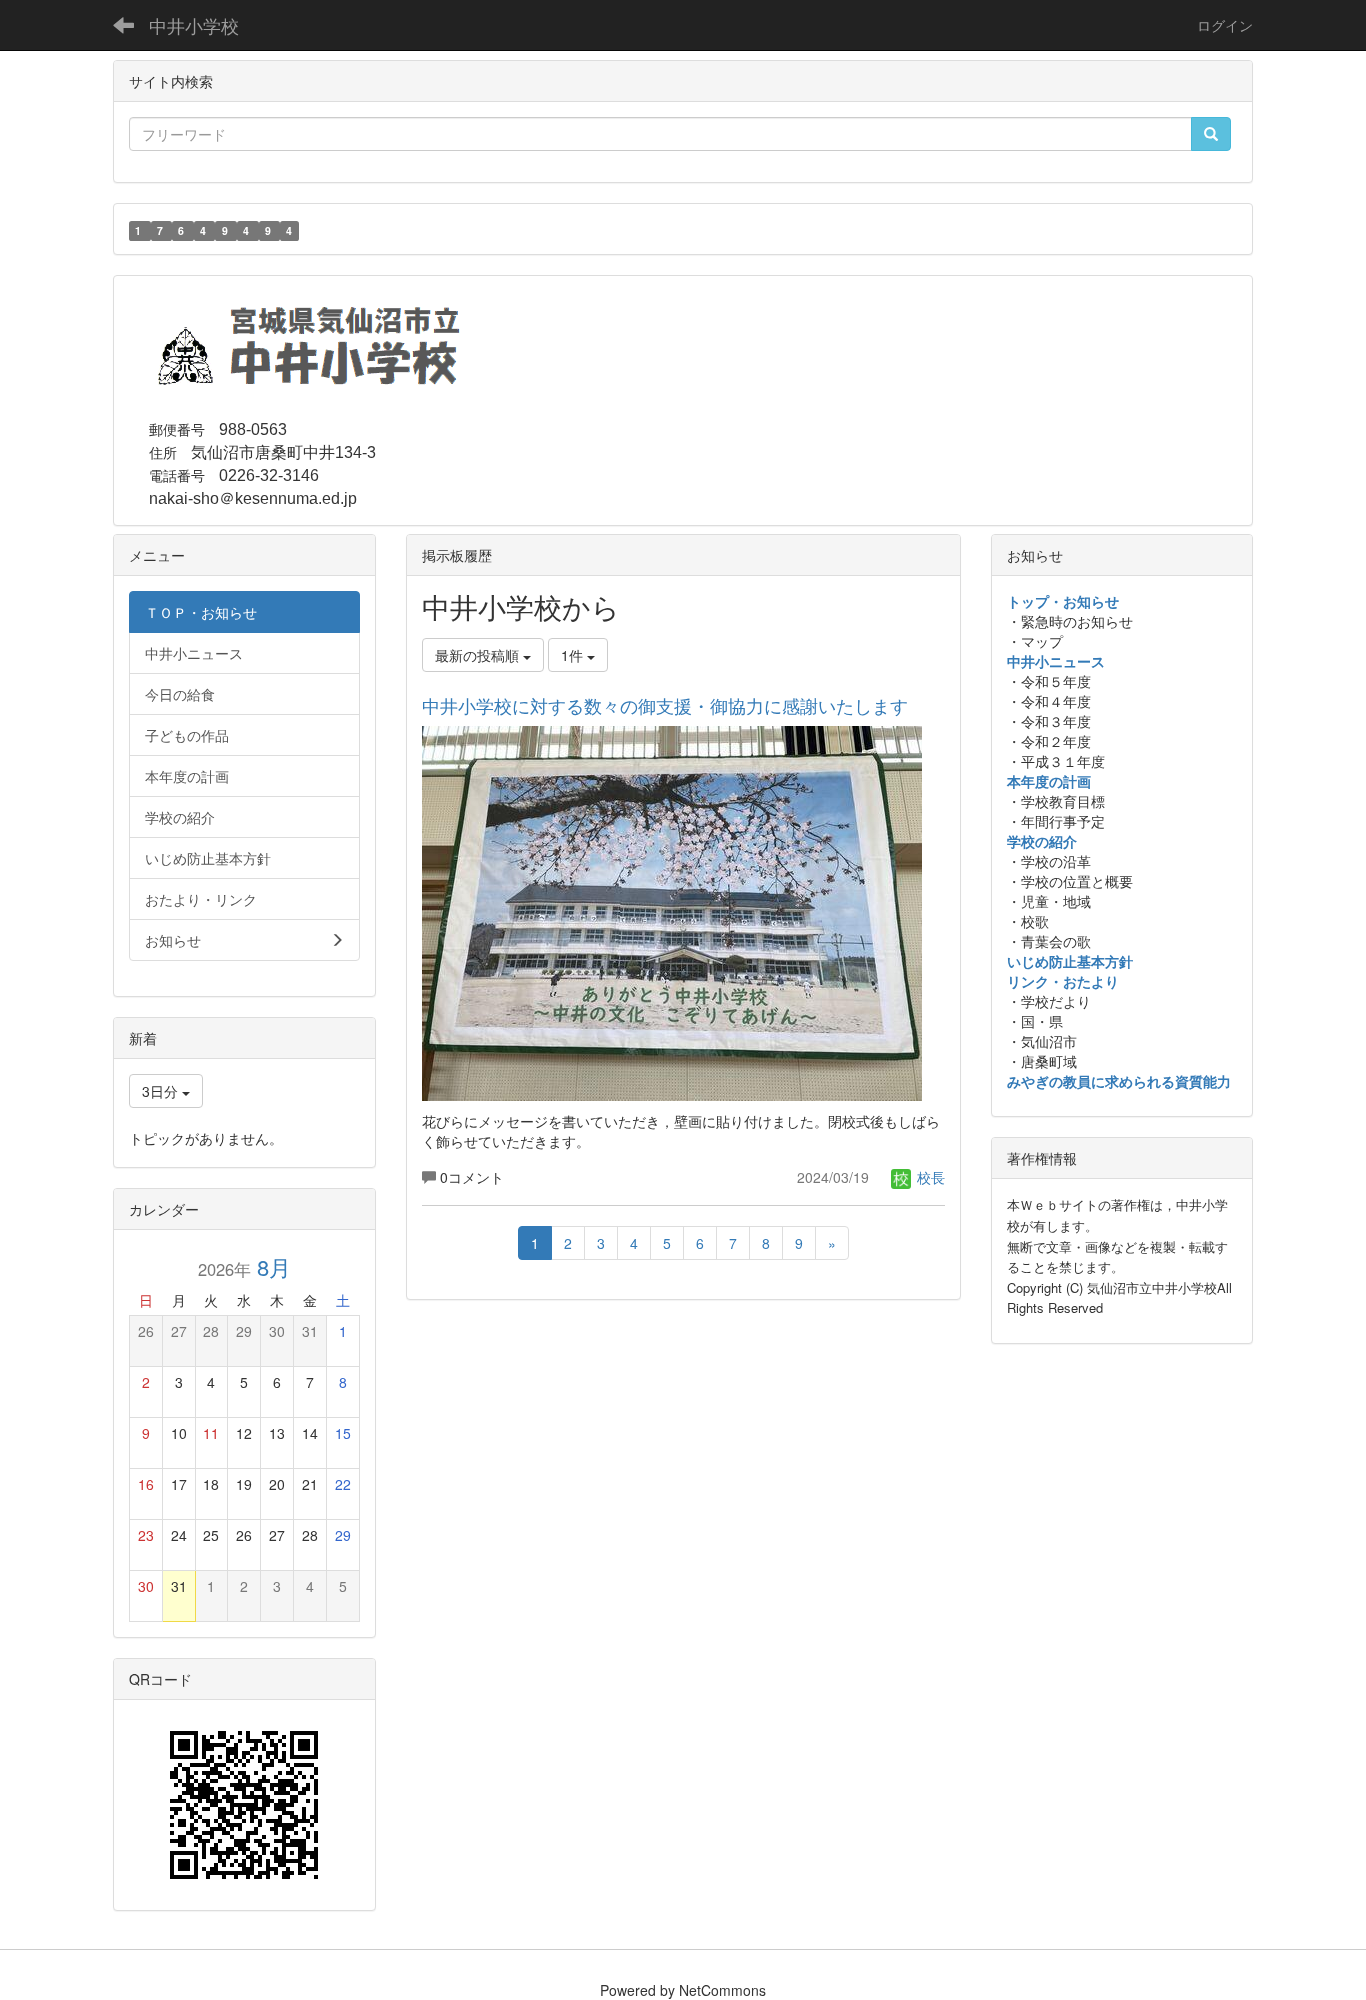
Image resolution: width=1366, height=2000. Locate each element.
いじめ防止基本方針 (1070, 961)
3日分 (162, 1091)
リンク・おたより (1063, 981)
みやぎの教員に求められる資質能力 (1119, 1081)
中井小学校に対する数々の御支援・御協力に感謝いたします (665, 705)
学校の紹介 (1042, 841)
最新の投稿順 (479, 655)
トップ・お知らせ (1063, 601)
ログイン (1225, 25)
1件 (574, 655)
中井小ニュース (1056, 661)
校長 (929, 1177)
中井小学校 (194, 25)
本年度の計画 (1049, 781)
